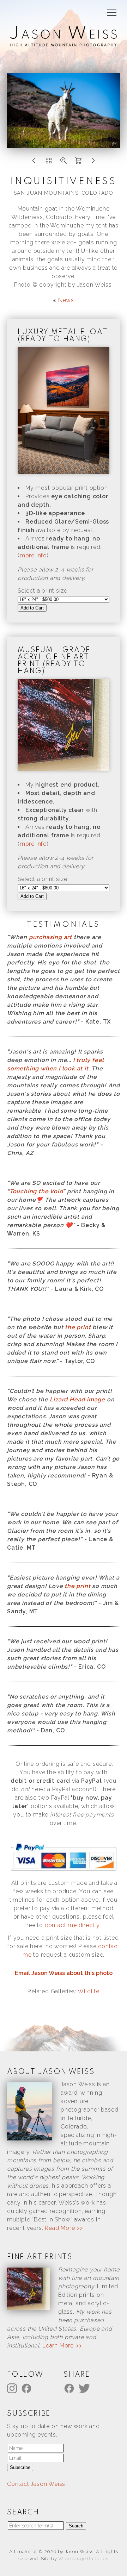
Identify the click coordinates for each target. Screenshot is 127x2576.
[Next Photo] (93, 162)
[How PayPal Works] (64, 1871)
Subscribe (20, 2467)
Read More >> (64, 2228)
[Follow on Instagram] (13, 2388)
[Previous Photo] (34, 162)
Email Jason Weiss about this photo (64, 1973)
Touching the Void (36, 1191)
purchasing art (50, 937)
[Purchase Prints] (78, 162)
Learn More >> (62, 2346)
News (66, 300)
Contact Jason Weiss (36, 2484)
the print (78, 1327)
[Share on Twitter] (85, 2388)
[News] (49, 162)
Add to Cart (32, 608)
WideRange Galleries (83, 2559)
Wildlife (88, 1991)
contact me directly (72, 1925)
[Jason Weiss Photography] (64, 42)
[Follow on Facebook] (28, 2388)
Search (76, 2526)
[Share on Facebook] (70, 2388)
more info (33, 555)
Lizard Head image (77, 1399)
